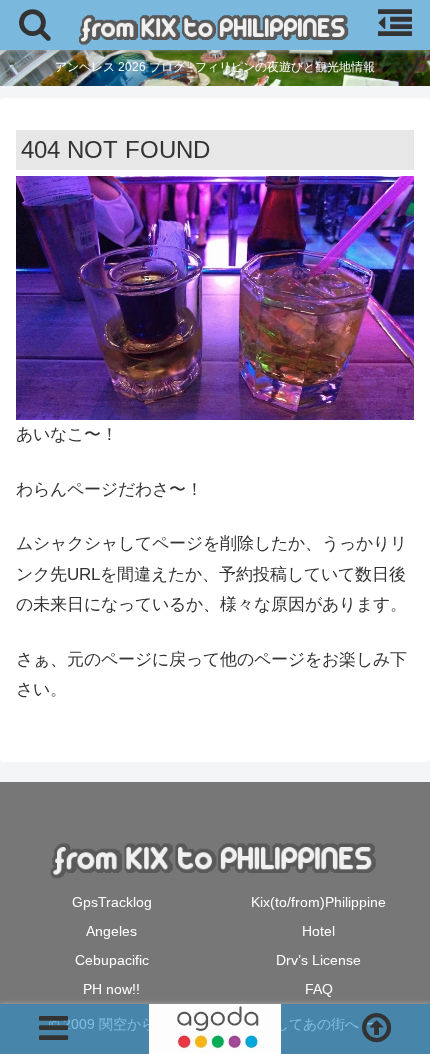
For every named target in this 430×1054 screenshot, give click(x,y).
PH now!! (111, 989)
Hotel (318, 931)
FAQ (319, 989)
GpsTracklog (112, 902)
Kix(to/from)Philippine (318, 902)
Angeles (111, 931)
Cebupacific (112, 960)
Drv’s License (318, 960)
